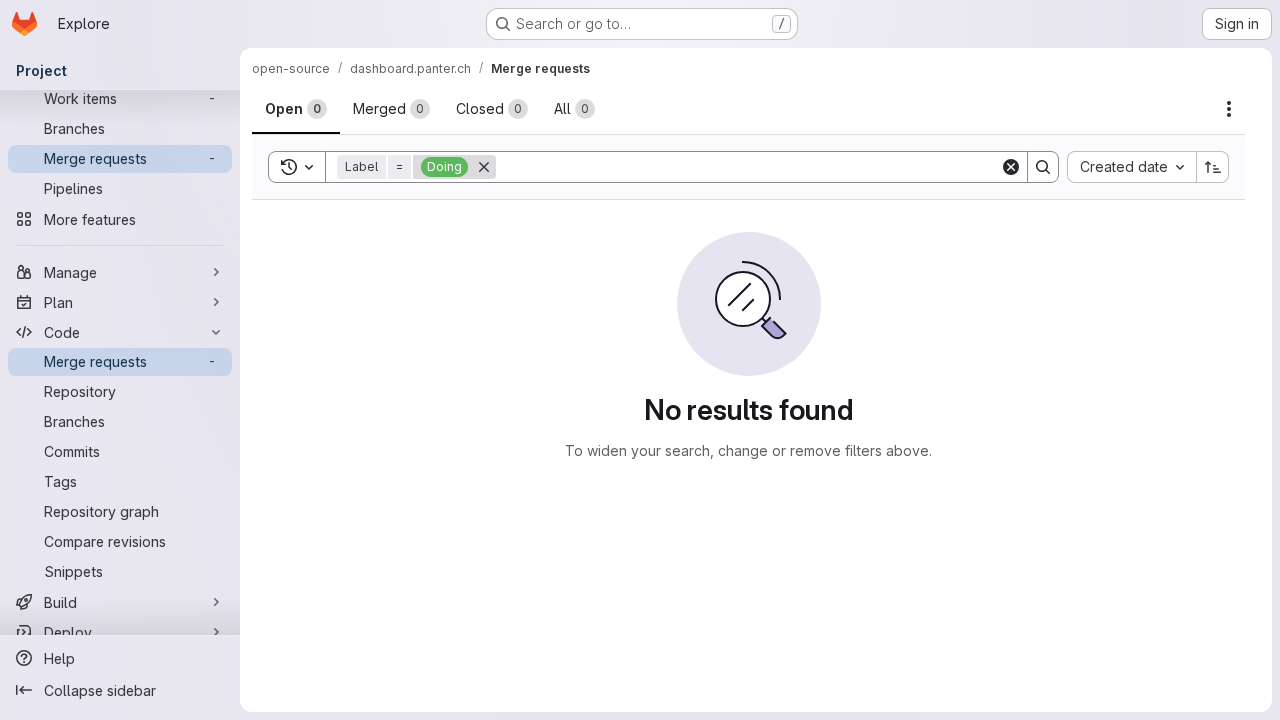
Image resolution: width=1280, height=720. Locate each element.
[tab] (296, 109)
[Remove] (484, 167)
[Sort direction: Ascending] (1213, 167)
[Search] (1043, 167)
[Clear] (1011, 167)
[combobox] (1131, 167)
